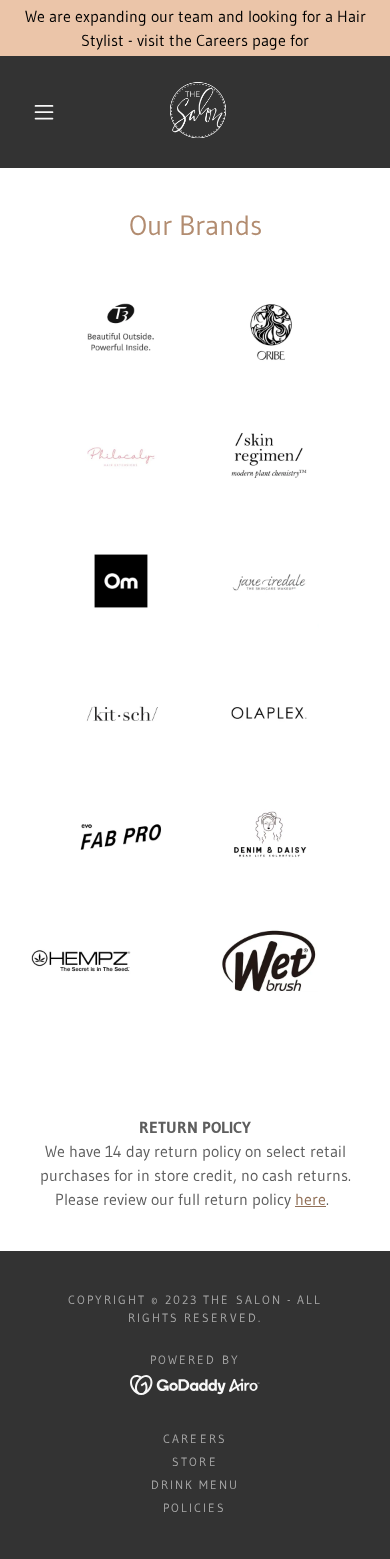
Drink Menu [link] (195, 1484)
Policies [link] (194, 1507)
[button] (44, 112)
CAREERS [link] (194, 1438)
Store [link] (194, 1461)
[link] (198, 112)
